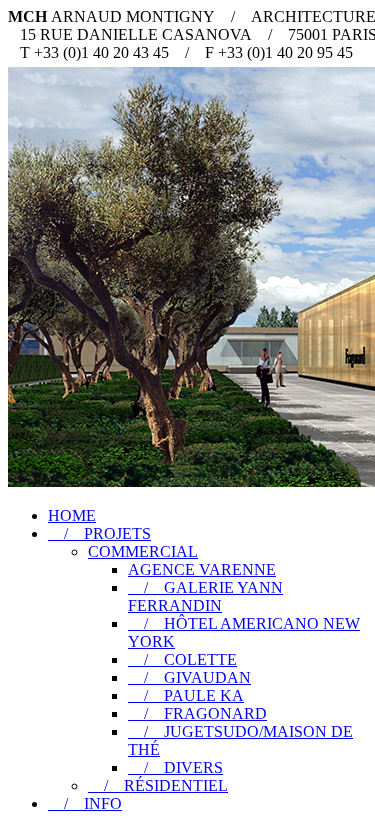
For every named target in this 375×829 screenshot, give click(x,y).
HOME (72, 515)
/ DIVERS (175, 767)
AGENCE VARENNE (202, 569)
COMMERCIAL (143, 551)
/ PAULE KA (186, 695)
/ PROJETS (99, 533)
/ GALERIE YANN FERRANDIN (205, 596)
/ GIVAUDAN (189, 677)
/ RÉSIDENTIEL (158, 785)
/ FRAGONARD (197, 713)
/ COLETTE (182, 659)
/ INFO (85, 803)
